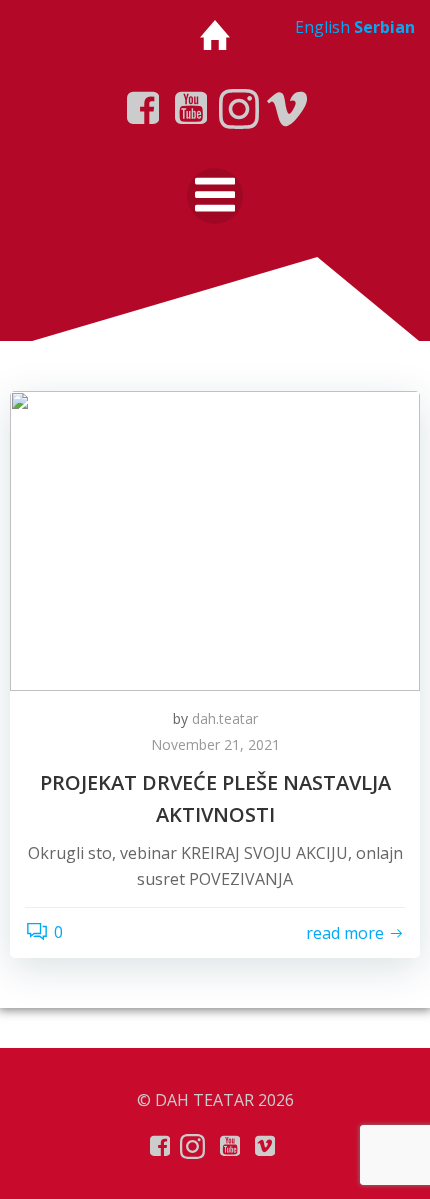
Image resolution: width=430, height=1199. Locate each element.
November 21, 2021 (215, 744)
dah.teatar (225, 718)
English (322, 27)
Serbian (384, 27)
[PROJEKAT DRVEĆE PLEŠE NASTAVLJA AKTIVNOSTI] (215, 539)
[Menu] (215, 196)
